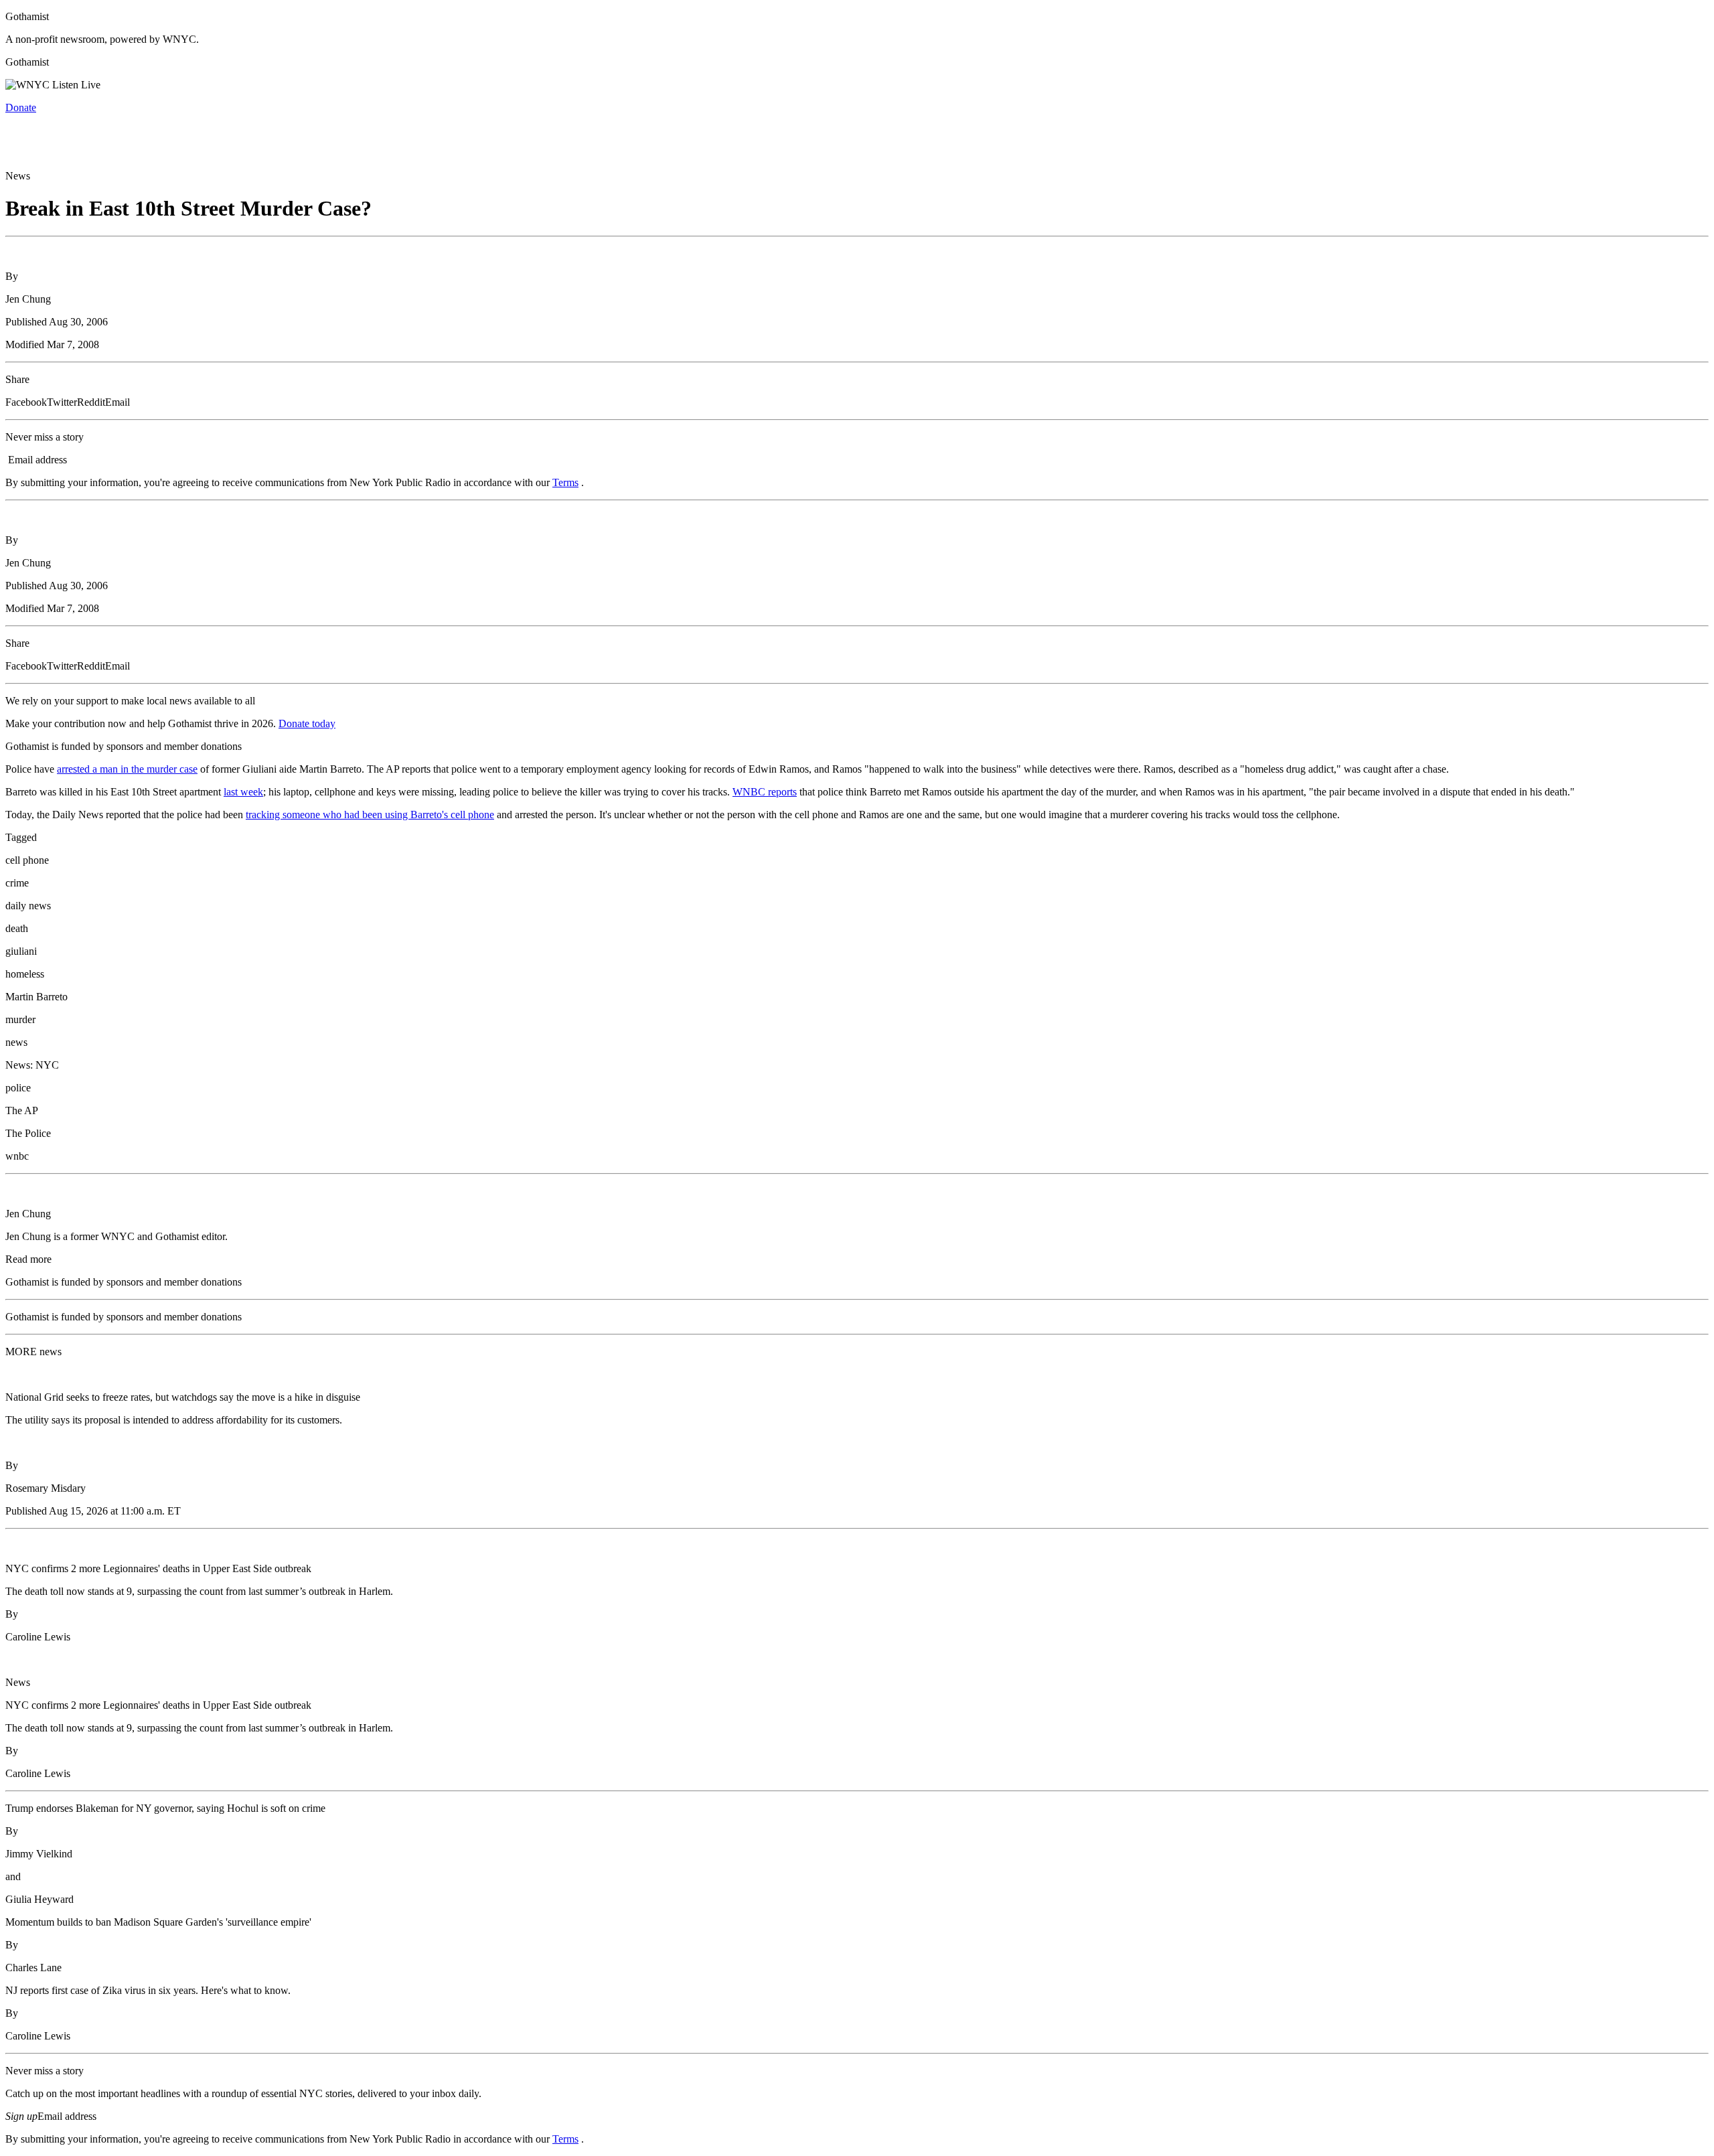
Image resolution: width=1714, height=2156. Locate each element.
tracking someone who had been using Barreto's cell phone (370, 815)
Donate (21, 107)
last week (243, 792)
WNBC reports (765, 792)
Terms (565, 482)
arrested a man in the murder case (127, 769)
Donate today (307, 723)
